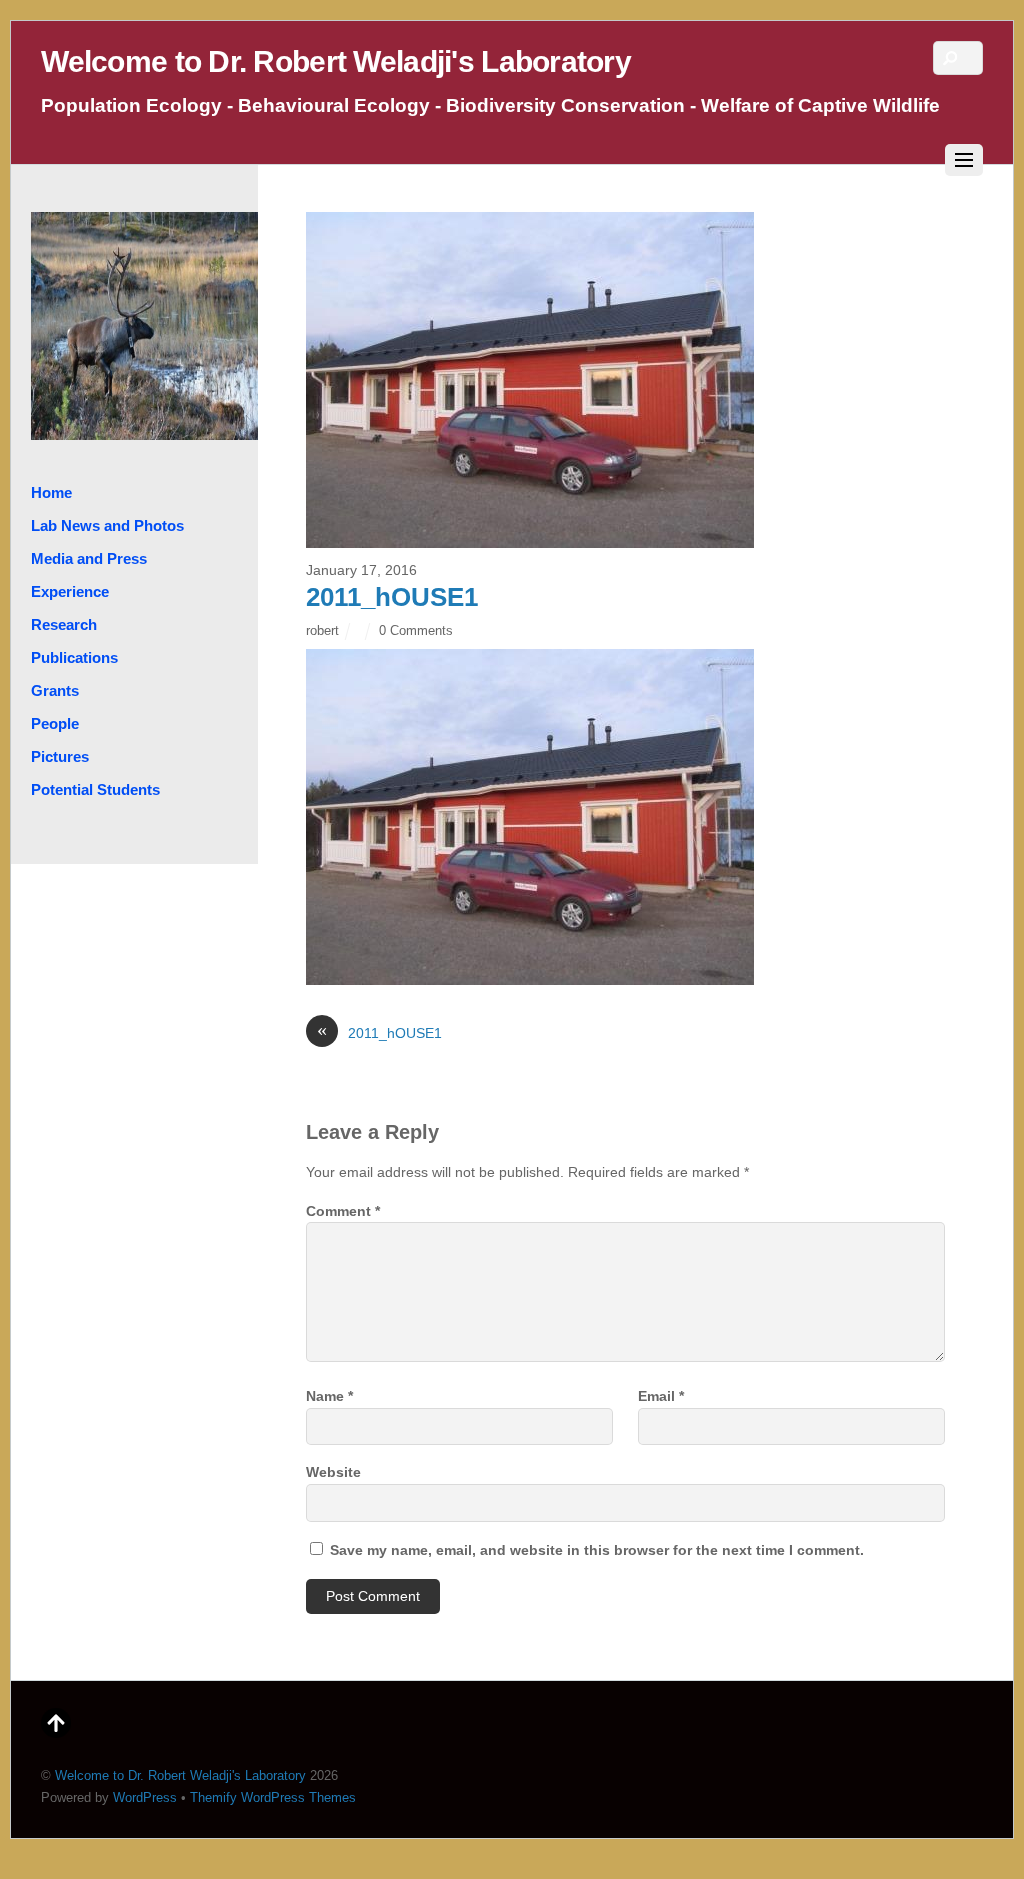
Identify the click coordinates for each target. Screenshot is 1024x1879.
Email (661, 1396)
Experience (70, 591)
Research (64, 624)
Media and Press (89, 558)
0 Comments (416, 630)
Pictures (60, 756)
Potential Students (95, 789)
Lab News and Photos (107, 525)
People (55, 723)
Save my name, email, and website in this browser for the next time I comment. (597, 1550)
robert (322, 630)
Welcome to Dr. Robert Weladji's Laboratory (180, 1775)
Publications (74, 657)
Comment (343, 1211)
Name (329, 1396)
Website (333, 1472)
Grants (55, 690)
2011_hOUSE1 (392, 597)
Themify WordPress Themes (273, 1797)
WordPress (145, 1797)
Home (51, 492)
